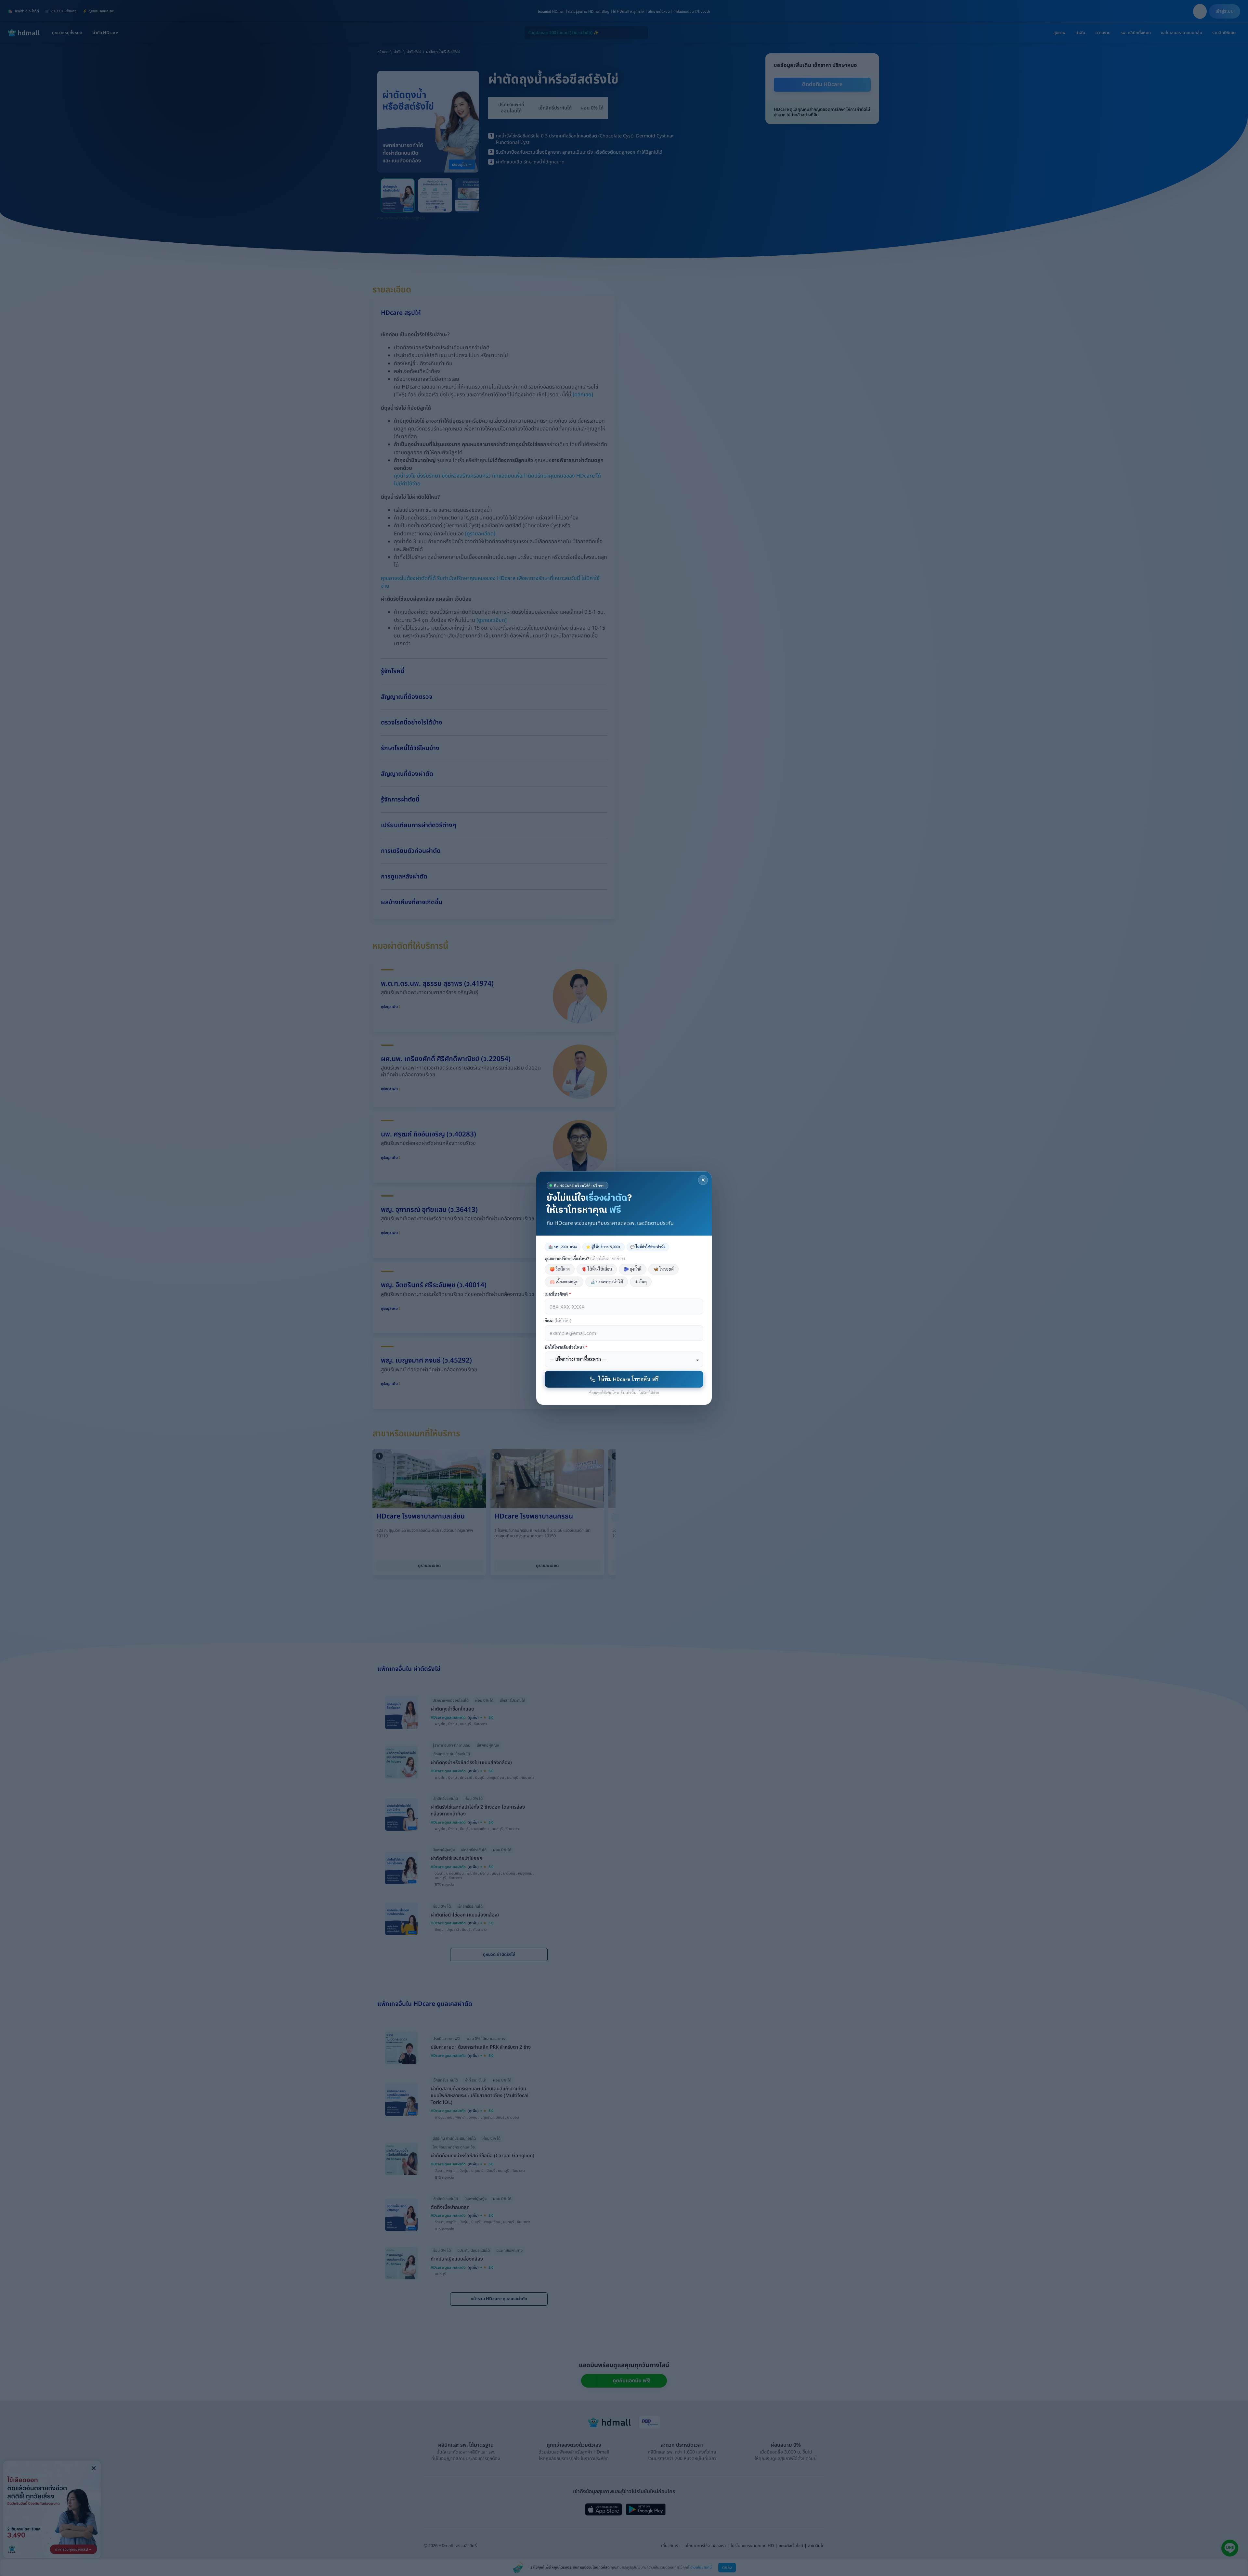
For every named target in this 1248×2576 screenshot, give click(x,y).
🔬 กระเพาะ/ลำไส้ (607, 1282)
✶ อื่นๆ (641, 1282)
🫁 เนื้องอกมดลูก (564, 1282)
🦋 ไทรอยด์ (663, 1269)
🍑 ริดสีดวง (560, 1269)
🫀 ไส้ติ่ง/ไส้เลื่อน (597, 1269)
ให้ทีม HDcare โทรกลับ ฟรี (628, 1379)
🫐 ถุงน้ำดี (633, 1269)
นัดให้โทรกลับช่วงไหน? (566, 1347)
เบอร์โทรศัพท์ (558, 1294)
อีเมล (558, 1321)
